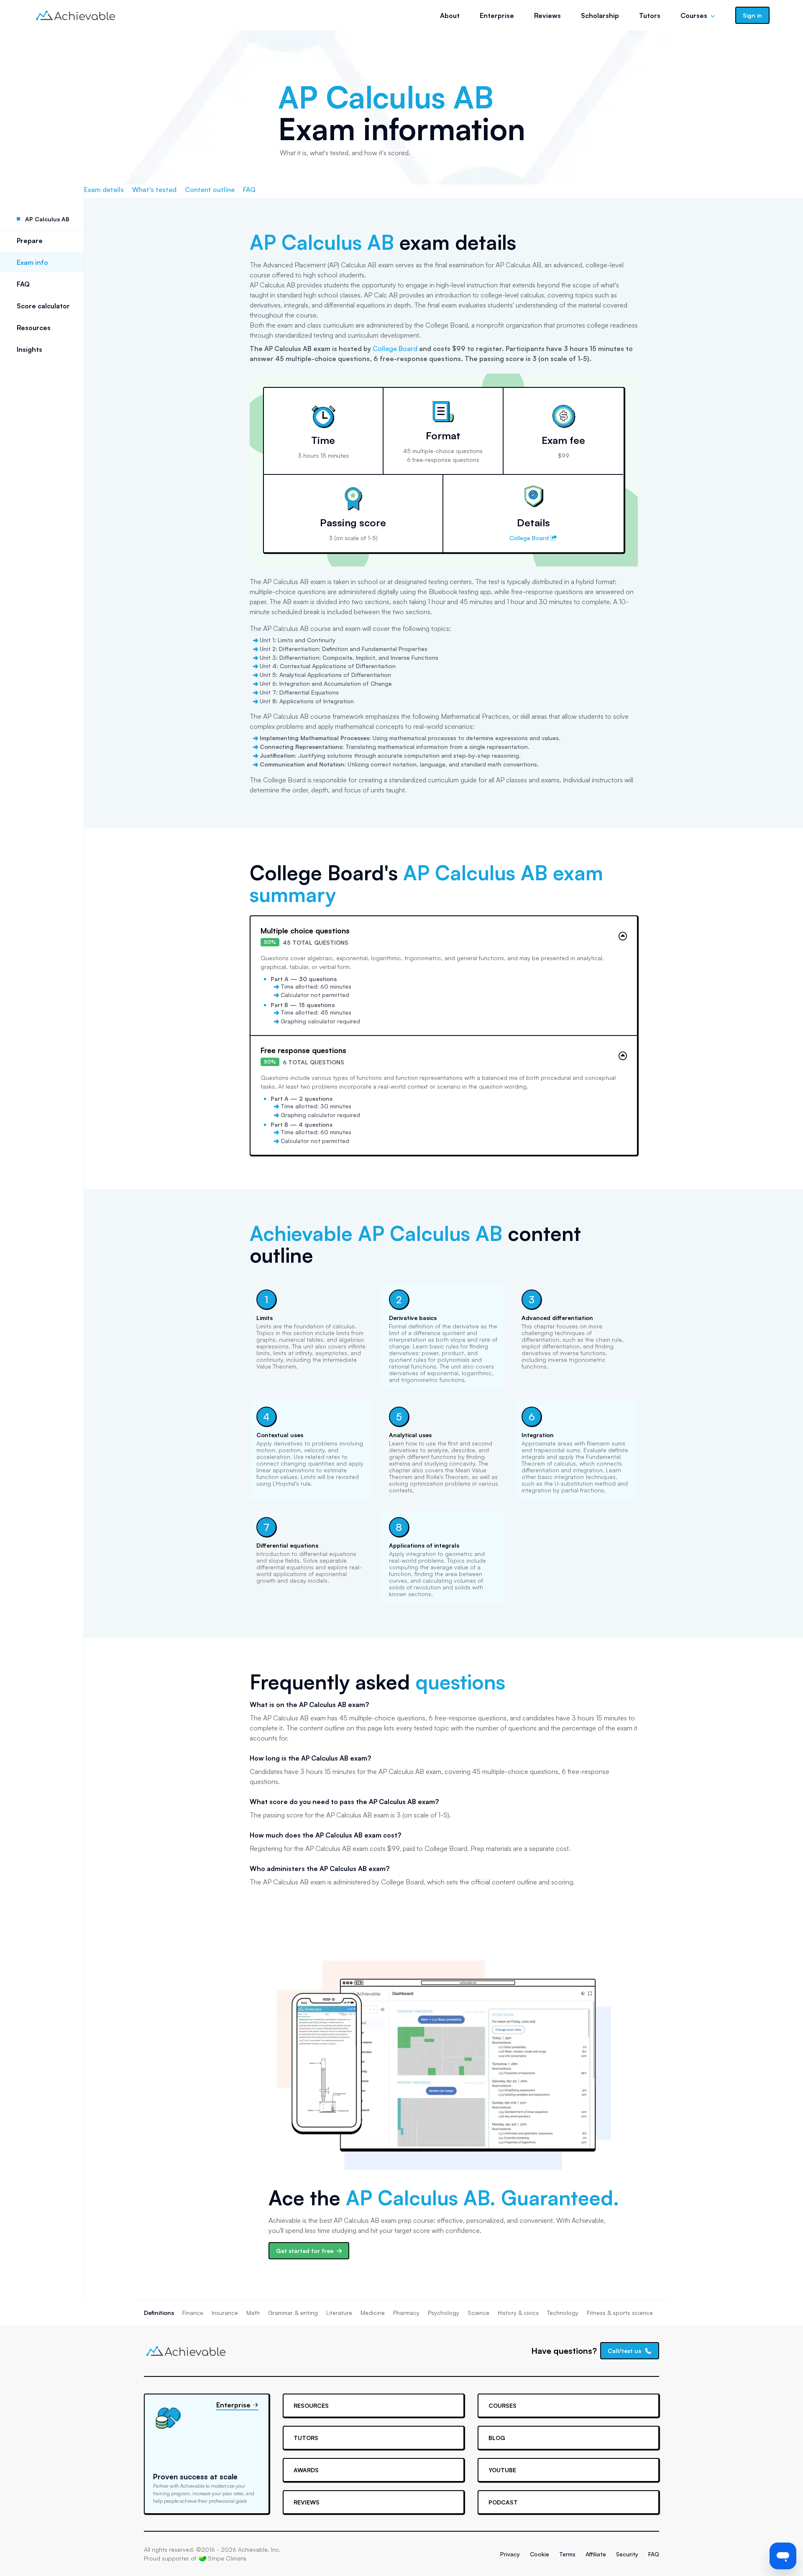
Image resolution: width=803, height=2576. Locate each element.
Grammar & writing (293, 2313)
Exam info (32, 262)
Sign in (752, 15)
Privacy (510, 2554)
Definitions (159, 2313)
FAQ (23, 284)
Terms (567, 2554)
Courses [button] (694, 15)
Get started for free (305, 2251)
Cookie (540, 2554)
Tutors (650, 15)
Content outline (210, 190)
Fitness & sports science (620, 2313)
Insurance (225, 2313)
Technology (563, 2313)
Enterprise (497, 15)
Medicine (373, 2313)
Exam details (104, 190)
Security (627, 2554)
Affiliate (596, 2554)
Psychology (444, 2313)
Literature (339, 2313)
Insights (29, 349)
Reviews (547, 15)
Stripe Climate (227, 2558)
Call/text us (624, 2351)
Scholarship (600, 15)
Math (253, 2313)
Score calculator (43, 306)
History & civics (518, 2313)
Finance (193, 2313)
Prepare (30, 241)
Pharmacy (406, 2313)
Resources (34, 328)
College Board (395, 349)
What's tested (154, 190)
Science (478, 2313)
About (450, 15)
